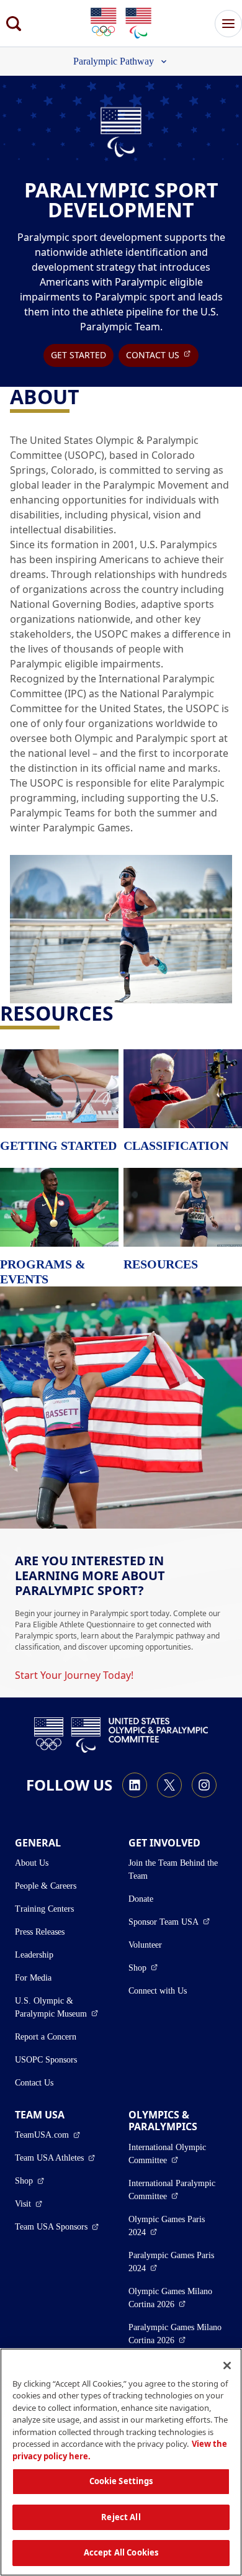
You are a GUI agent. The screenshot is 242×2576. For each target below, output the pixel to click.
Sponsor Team (169, 1922)
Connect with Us (158, 1991)
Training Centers (44, 1909)
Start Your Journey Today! (74, 1675)
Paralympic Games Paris (177, 2262)
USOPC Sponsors (46, 2060)
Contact (162, 355)
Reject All (121, 2517)
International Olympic (178, 2154)
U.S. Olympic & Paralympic (64, 2007)
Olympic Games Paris (177, 2226)
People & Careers (46, 1886)
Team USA (55, 2158)
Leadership (34, 1955)
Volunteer (145, 1945)
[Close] (227, 2366)
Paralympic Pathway (114, 61)
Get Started (78, 355)
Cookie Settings (121, 2481)
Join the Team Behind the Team (173, 1869)
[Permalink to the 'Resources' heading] (121, 1013)
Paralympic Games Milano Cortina (178, 2334)
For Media (33, 1978)
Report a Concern (46, 2037)
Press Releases (40, 1932)
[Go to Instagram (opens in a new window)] (204, 1785)
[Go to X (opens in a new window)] (169, 1785)
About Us (32, 1863)
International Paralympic (178, 2190)
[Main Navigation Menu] (228, 24)
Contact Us (34, 2083)
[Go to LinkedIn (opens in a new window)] (135, 1785)
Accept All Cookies (121, 2552)
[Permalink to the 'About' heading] (87, 396)
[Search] (14, 24)
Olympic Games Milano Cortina (178, 2298)
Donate (141, 1899)
